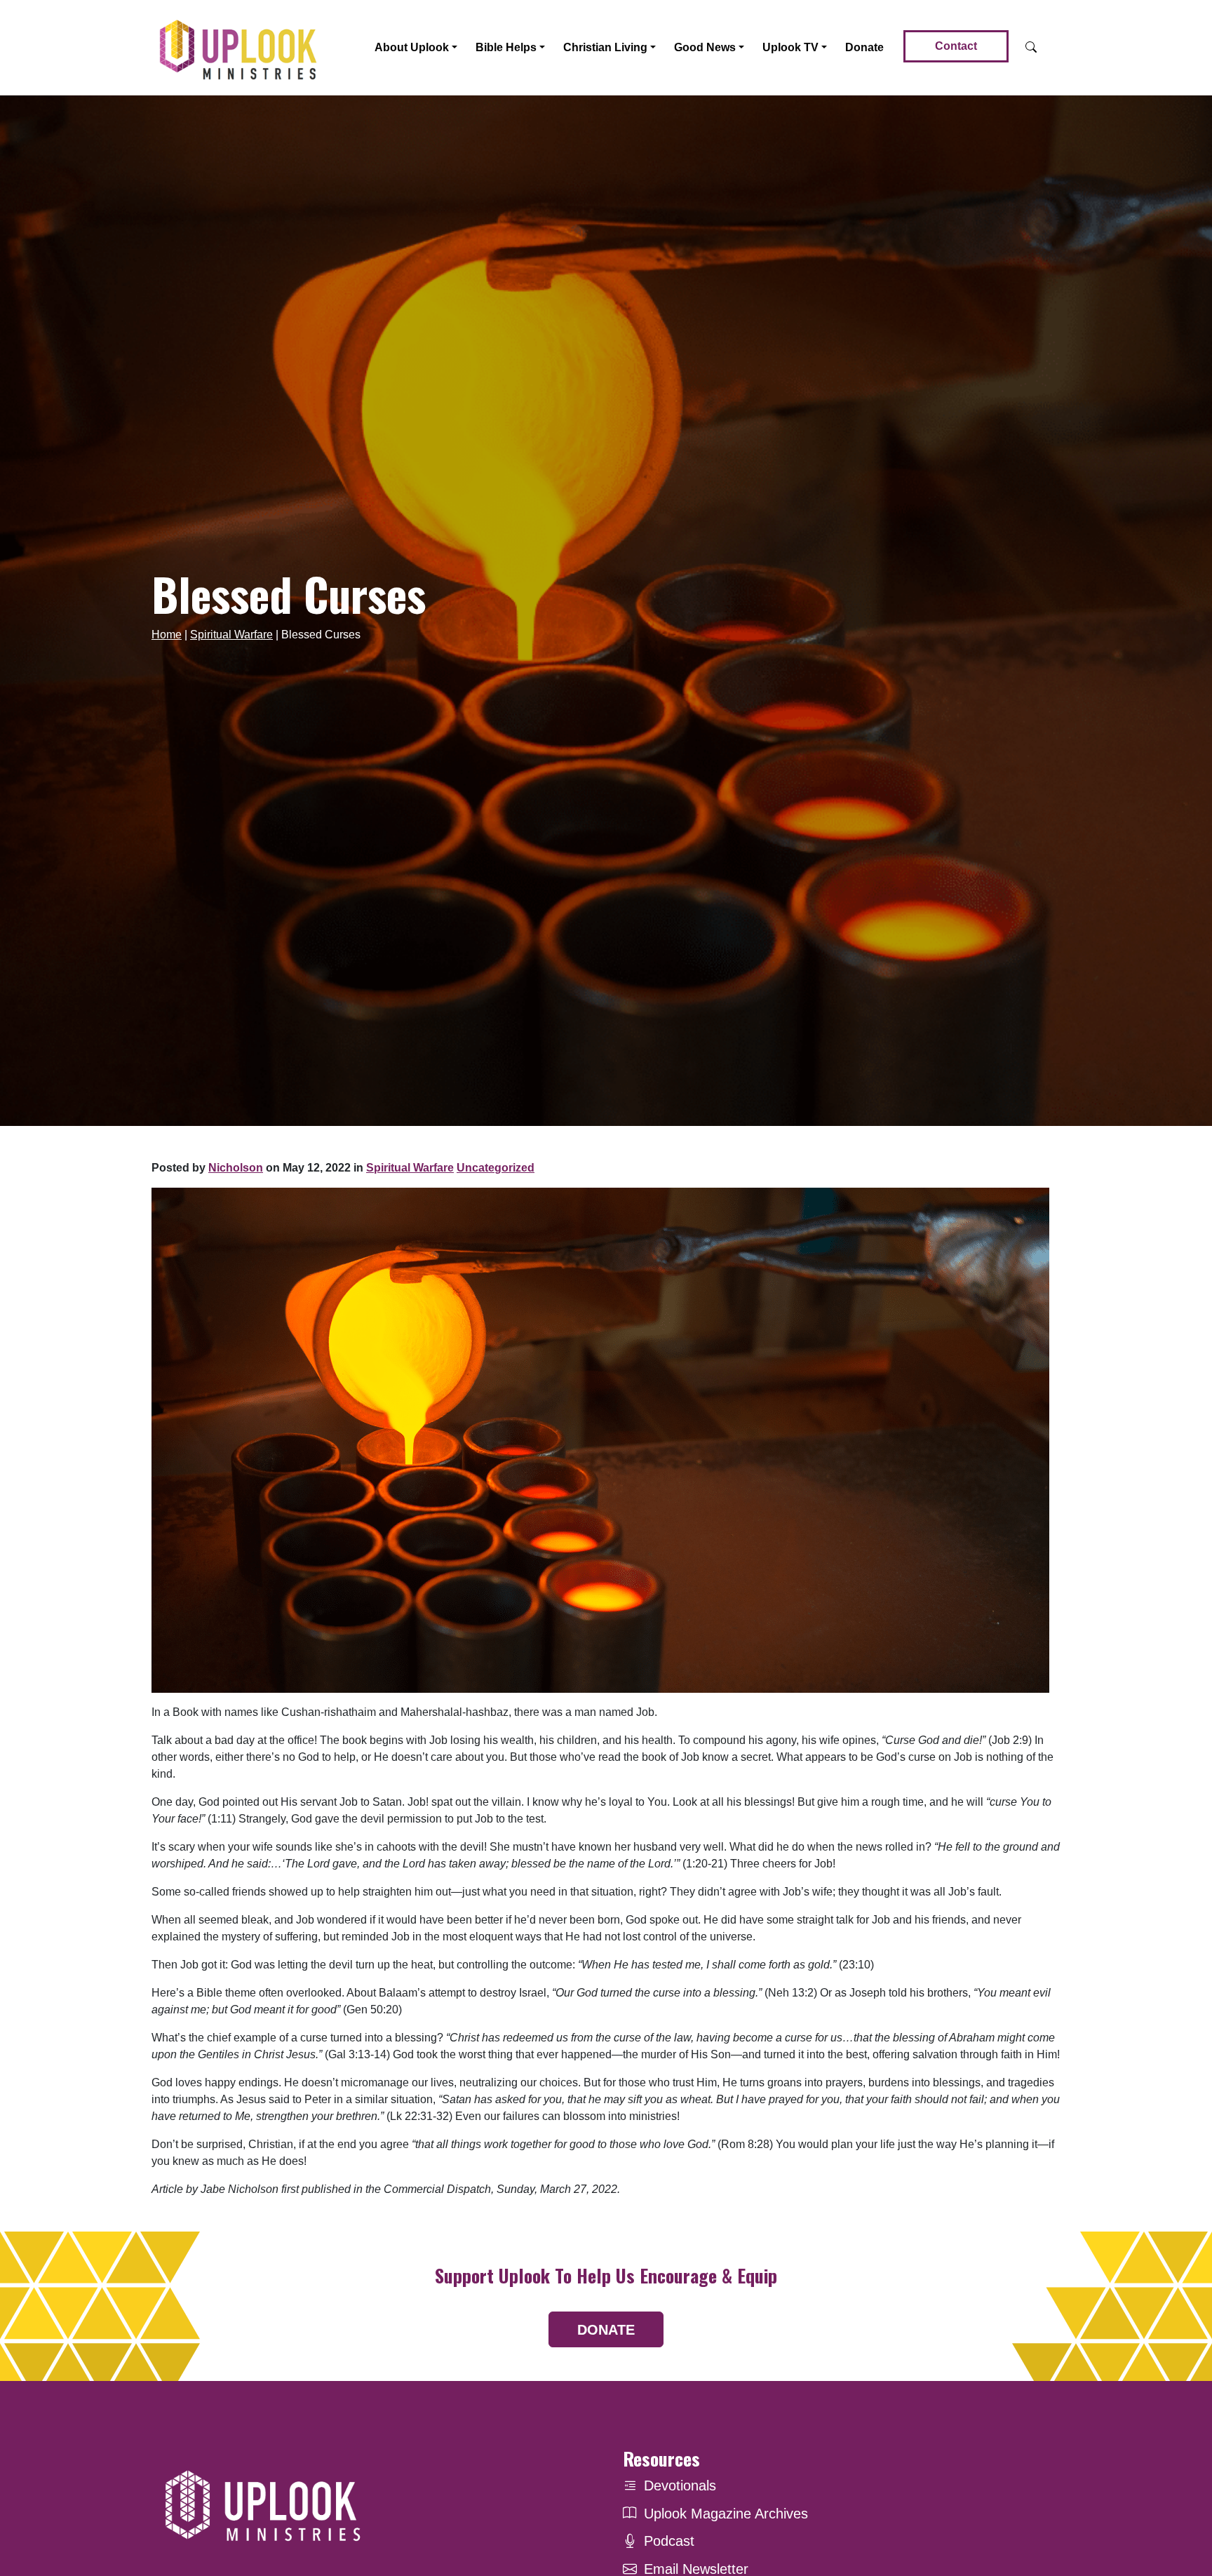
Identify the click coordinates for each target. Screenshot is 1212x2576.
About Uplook (412, 47)
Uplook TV (790, 47)
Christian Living (605, 47)
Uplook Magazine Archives (726, 2514)
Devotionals (680, 2486)
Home (167, 635)
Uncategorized (496, 1168)
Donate (864, 47)
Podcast (669, 2541)
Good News (705, 47)
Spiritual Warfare (231, 635)
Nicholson (236, 1168)
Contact (956, 46)
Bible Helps (506, 47)
